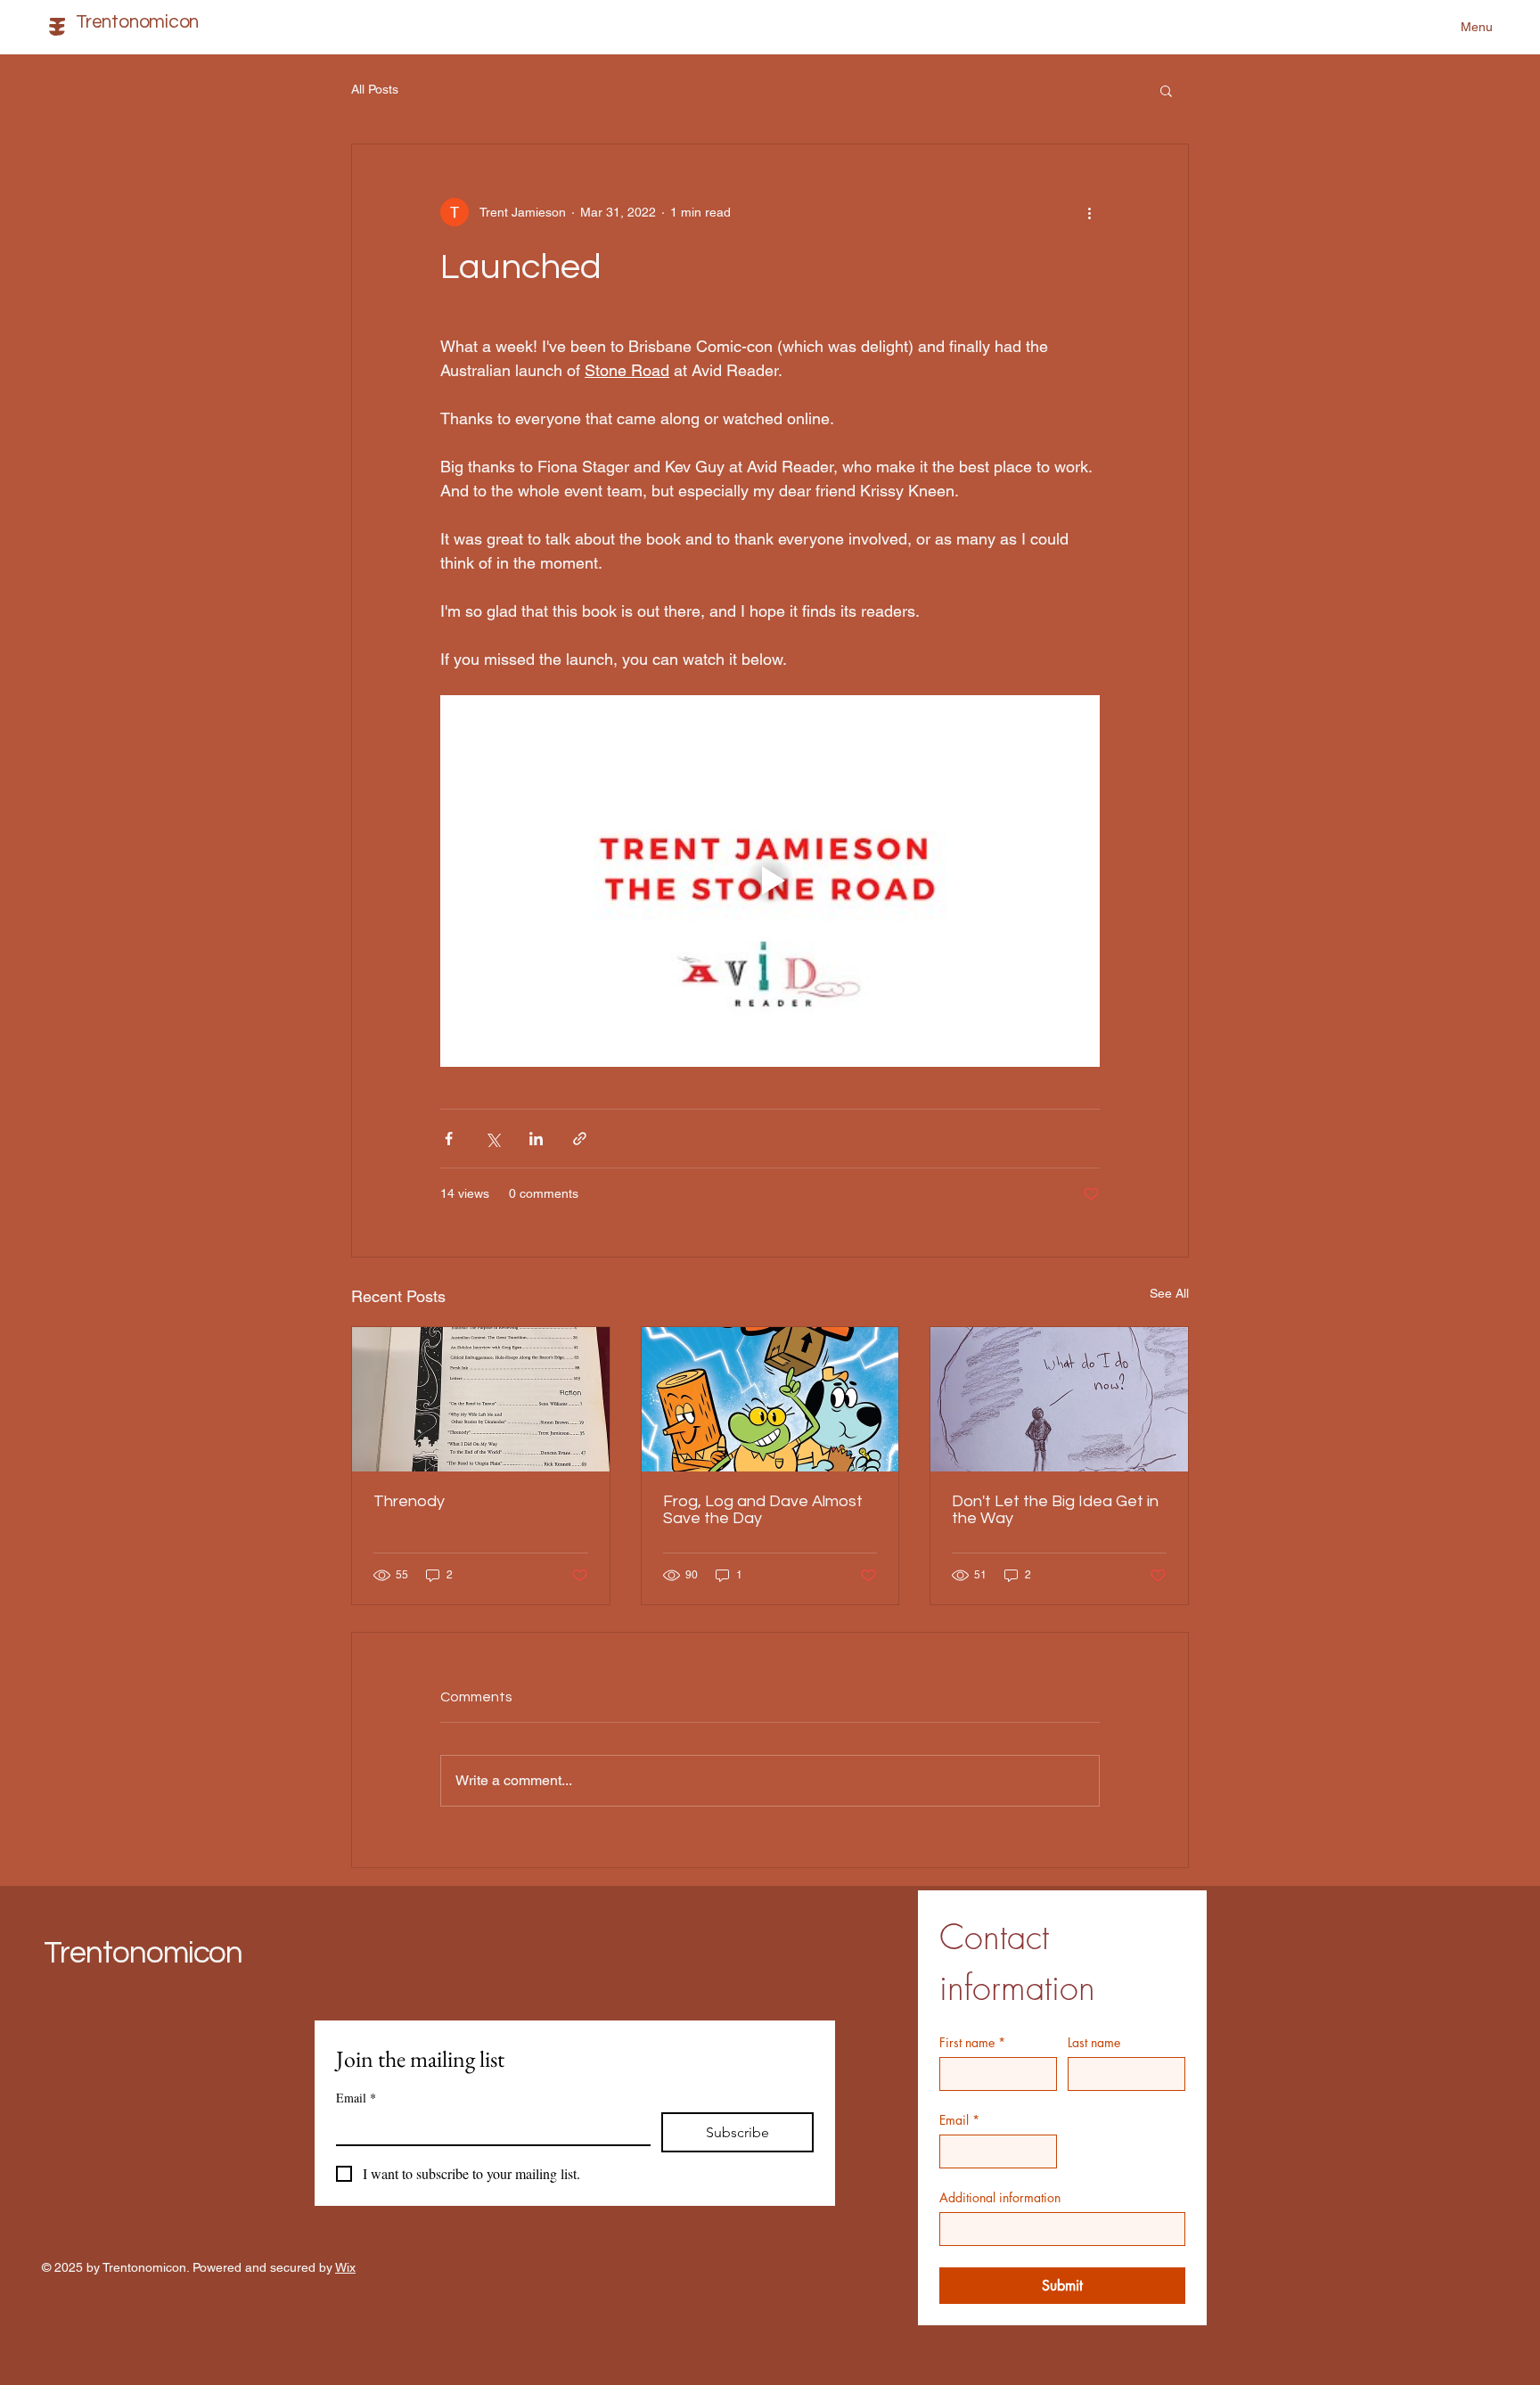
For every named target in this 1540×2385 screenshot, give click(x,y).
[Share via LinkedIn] (536, 1139)
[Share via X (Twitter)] (492, 1139)
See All (1169, 1293)
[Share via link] (580, 1139)
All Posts (375, 89)
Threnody (409, 1501)
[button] (1166, 90)
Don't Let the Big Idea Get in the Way (1055, 1510)
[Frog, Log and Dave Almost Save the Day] (770, 1399)
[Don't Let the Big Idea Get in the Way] (1059, 1399)
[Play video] (770, 881)
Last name (1094, 2042)
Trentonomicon (143, 1953)
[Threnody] (481, 1399)
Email (959, 2120)
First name (972, 2042)
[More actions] (1089, 212)
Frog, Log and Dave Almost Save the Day (763, 1510)
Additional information (1000, 2197)
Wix (345, 2267)
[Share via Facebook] (449, 1139)
